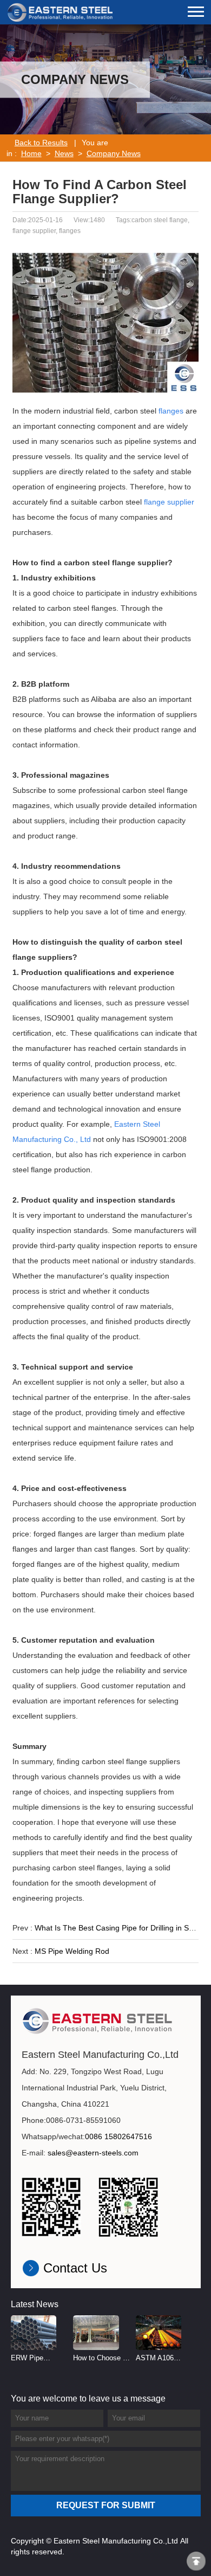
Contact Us (75, 2268)
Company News (114, 153)
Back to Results (41, 143)
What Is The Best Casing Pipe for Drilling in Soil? (118, 1928)
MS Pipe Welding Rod (72, 1951)
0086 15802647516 (118, 2136)
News (64, 153)
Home (31, 153)
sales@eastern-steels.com (93, 2153)
